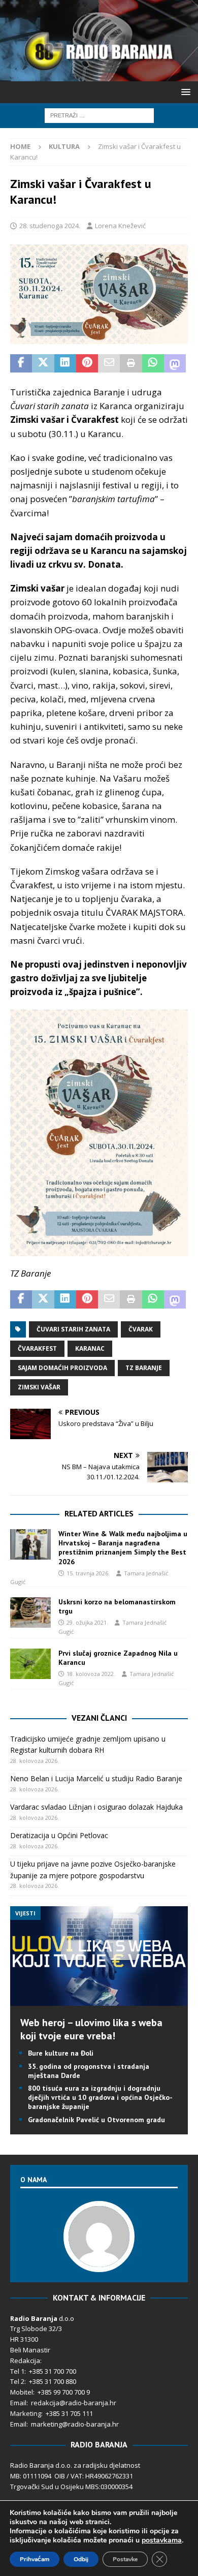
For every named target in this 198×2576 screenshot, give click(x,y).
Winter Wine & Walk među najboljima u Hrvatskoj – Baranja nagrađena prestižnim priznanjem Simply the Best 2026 (123, 1548)
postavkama (162, 2540)
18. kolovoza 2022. (91, 1674)
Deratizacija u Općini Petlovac (59, 1835)
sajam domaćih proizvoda (62, 1368)
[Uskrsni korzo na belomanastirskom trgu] (30, 1612)
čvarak (141, 1329)
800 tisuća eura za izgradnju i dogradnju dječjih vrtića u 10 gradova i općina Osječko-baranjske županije (100, 2097)
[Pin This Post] (87, 363)
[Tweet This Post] (43, 363)
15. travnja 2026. (88, 1573)
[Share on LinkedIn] (65, 363)
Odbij (81, 2559)
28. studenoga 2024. (50, 226)
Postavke (125, 2559)
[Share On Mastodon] (175, 363)
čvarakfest (37, 1348)
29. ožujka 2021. (87, 1622)
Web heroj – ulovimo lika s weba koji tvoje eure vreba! (91, 2029)
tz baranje (144, 1368)
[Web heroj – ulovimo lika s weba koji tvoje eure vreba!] (99, 2000)
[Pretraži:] (99, 115)
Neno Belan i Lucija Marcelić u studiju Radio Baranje (96, 1778)
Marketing (26, 2413)
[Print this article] (131, 363)
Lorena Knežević (120, 226)
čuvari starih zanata (73, 1329)
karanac (90, 1348)
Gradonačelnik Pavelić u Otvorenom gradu (96, 2120)
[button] (184, 92)
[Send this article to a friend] (109, 363)
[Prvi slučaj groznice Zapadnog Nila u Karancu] (30, 1664)
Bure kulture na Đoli (61, 2053)
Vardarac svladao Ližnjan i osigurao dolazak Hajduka (96, 1807)
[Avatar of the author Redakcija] (99, 2261)
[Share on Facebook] (21, 363)
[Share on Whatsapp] (153, 363)
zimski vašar (39, 1387)
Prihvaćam (35, 2559)
